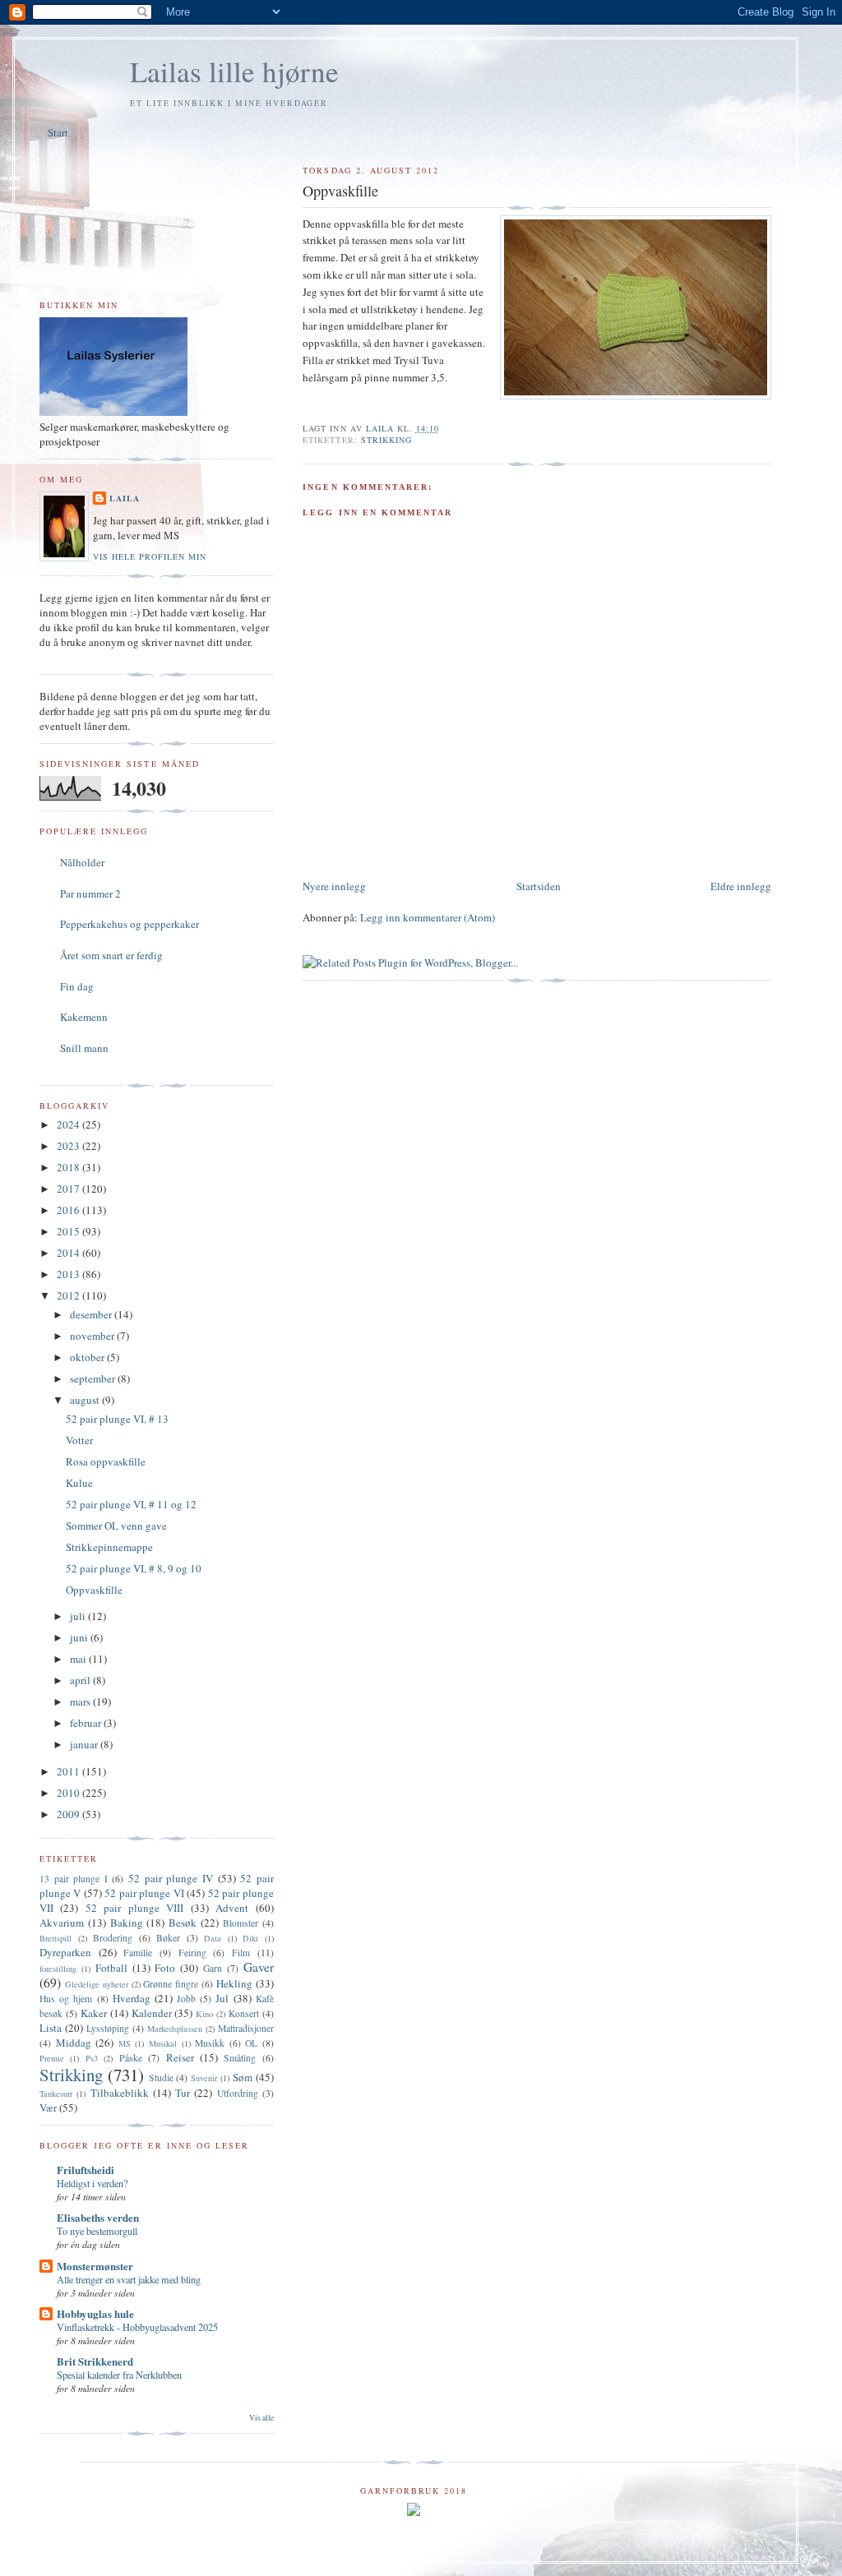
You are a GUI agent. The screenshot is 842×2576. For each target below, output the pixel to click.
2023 (69, 1146)
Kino (204, 2014)
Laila (125, 498)
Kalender (152, 2013)
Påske (131, 2058)
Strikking (386, 440)
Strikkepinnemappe (109, 1547)
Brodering (113, 1938)
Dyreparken (65, 1952)
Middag (74, 2043)
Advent (232, 1908)
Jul (222, 1998)
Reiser (180, 2057)
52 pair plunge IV (171, 1878)
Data (213, 1938)
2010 (69, 1793)
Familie (138, 1953)
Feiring (192, 1953)
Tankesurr (56, 2094)
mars (81, 1701)
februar (87, 1723)
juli (79, 1616)
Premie (52, 2058)
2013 (69, 1274)
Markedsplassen (175, 2029)
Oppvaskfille (94, 1590)
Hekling (234, 1983)
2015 (69, 1231)
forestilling (58, 1969)
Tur (183, 2093)
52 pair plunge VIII (134, 1908)
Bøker (168, 1938)
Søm (243, 2077)
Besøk (183, 1923)
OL (251, 2043)
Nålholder (82, 862)
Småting (240, 2058)
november (93, 1336)
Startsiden (539, 886)
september (94, 1378)
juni (80, 1637)
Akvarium (62, 1923)
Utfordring (238, 2093)
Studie (161, 2077)
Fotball (111, 1968)
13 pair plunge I (74, 1879)
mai (79, 1659)
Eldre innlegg (741, 886)
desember (92, 1314)
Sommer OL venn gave (116, 1526)
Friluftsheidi (86, 2170)
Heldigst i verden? (92, 2183)
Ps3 (92, 2058)
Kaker (94, 2013)
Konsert (244, 2013)
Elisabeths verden (98, 2217)
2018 (69, 1167)
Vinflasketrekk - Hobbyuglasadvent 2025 (137, 2327)
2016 (69, 1210)
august (86, 1400)
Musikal (163, 2043)
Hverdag (132, 1998)
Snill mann (84, 1048)
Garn (213, 1968)
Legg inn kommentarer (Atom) (428, 917)
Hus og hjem (66, 1999)
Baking (127, 1923)
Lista (51, 2028)
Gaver (259, 1967)
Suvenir (204, 2078)
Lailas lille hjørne (234, 71)
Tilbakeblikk (120, 2093)
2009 (69, 1814)
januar (85, 1744)
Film (241, 1953)
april (81, 1680)
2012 (69, 1295)
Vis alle (261, 2418)
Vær (48, 2107)
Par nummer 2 (90, 893)
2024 (69, 1124)
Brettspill (56, 1938)
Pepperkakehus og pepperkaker (130, 924)
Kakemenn (84, 1017)
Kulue (79, 1483)
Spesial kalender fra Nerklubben (119, 2375)
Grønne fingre (171, 1984)
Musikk (210, 2043)
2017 (69, 1189)
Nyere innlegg (334, 886)
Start (58, 132)
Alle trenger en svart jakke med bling (129, 2279)
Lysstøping (108, 2028)
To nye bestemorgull (97, 2231)
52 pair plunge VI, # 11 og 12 (131, 1504)
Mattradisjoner (246, 2028)
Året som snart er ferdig (111, 955)
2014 (69, 1253)
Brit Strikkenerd (95, 2361)
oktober (88, 1357)
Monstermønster (95, 2266)
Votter (79, 1440)
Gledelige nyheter (97, 1984)
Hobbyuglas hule (95, 2313)
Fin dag (77, 986)
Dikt (250, 1938)
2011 (69, 1771)
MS (125, 2043)
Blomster (241, 1923)
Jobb (186, 1999)
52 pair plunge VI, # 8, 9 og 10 (134, 1568)
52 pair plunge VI (144, 1893)
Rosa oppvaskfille (106, 1461)
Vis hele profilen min (150, 556)
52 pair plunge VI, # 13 (117, 1419)
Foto (165, 1968)
